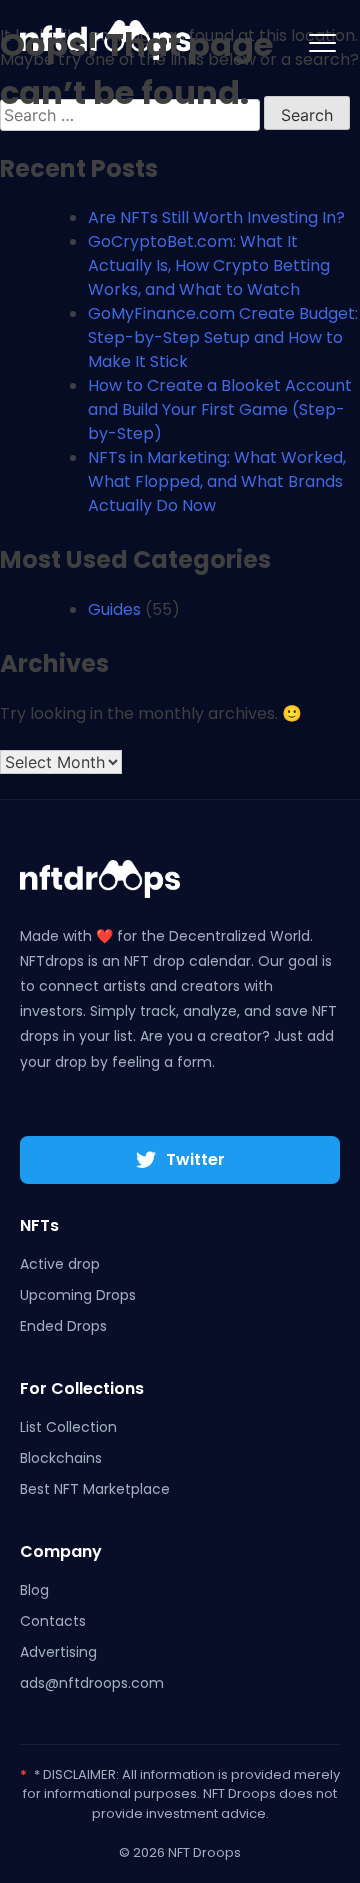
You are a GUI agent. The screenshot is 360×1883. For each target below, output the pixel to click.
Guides (114, 609)
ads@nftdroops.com (92, 1683)
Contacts (53, 1621)
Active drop (60, 1264)
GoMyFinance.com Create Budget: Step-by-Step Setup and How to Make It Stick (223, 337)
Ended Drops (63, 1326)
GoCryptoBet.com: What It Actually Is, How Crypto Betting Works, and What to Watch (209, 265)
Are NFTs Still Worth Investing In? (216, 217)
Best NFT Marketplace (95, 1489)
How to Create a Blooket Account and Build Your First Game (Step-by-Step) (220, 409)
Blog (34, 1590)
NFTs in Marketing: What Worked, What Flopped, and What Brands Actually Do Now (217, 481)
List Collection (68, 1427)
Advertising (58, 1652)
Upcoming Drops (78, 1295)
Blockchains (61, 1458)
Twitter (195, 1159)
